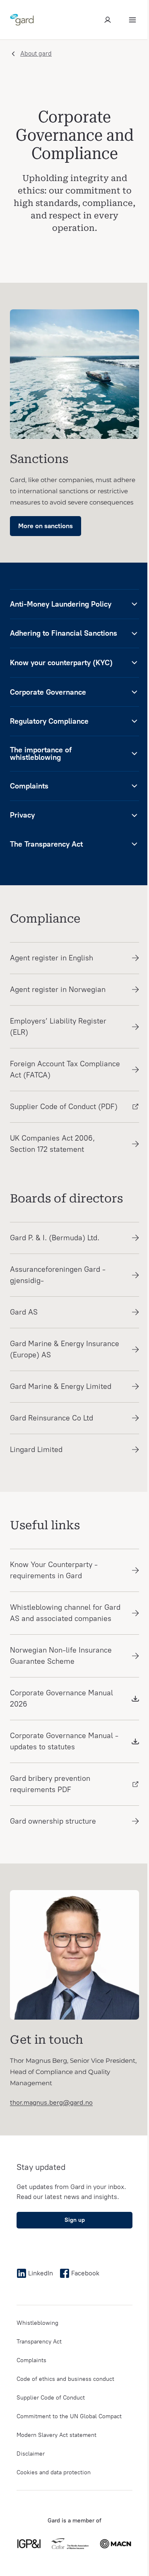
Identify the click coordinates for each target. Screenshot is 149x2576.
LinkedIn (41, 2273)
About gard (36, 54)
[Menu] (132, 20)
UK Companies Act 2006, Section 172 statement (52, 1144)
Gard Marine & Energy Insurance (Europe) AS (65, 1349)
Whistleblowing (37, 2323)
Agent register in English (52, 958)
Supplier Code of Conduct (51, 2398)
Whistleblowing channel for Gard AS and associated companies (65, 1613)
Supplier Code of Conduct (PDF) (64, 1107)
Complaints (31, 2360)
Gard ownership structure (53, 1821)
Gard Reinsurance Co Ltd (52, 1418)
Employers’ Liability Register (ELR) (58, 1027)
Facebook (85, 2273)
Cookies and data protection (54, 2472)
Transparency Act (39, 2342)
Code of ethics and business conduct (65, 2379)
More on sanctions (46, 526)
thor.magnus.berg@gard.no (51, 2102)
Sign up (75, 2220)
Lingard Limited (36, 1450)
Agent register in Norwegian (58, 989)
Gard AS (24, 1312)
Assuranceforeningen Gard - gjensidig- (58, 1275)
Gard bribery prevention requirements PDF (50, 1784)
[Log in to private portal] (108, 20)
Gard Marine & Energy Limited (61, 1386)
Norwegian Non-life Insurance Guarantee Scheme (61, 1656)
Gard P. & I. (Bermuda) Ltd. (55, 1238)
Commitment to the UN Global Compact (69, 2416)
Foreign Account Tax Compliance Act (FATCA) (65, 1069)
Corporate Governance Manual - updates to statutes (64, 1741)
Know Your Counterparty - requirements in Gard (54, 1570)
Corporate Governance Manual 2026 (61, 1698)
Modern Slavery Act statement (56, 2435)
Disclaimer (31, 2454)
